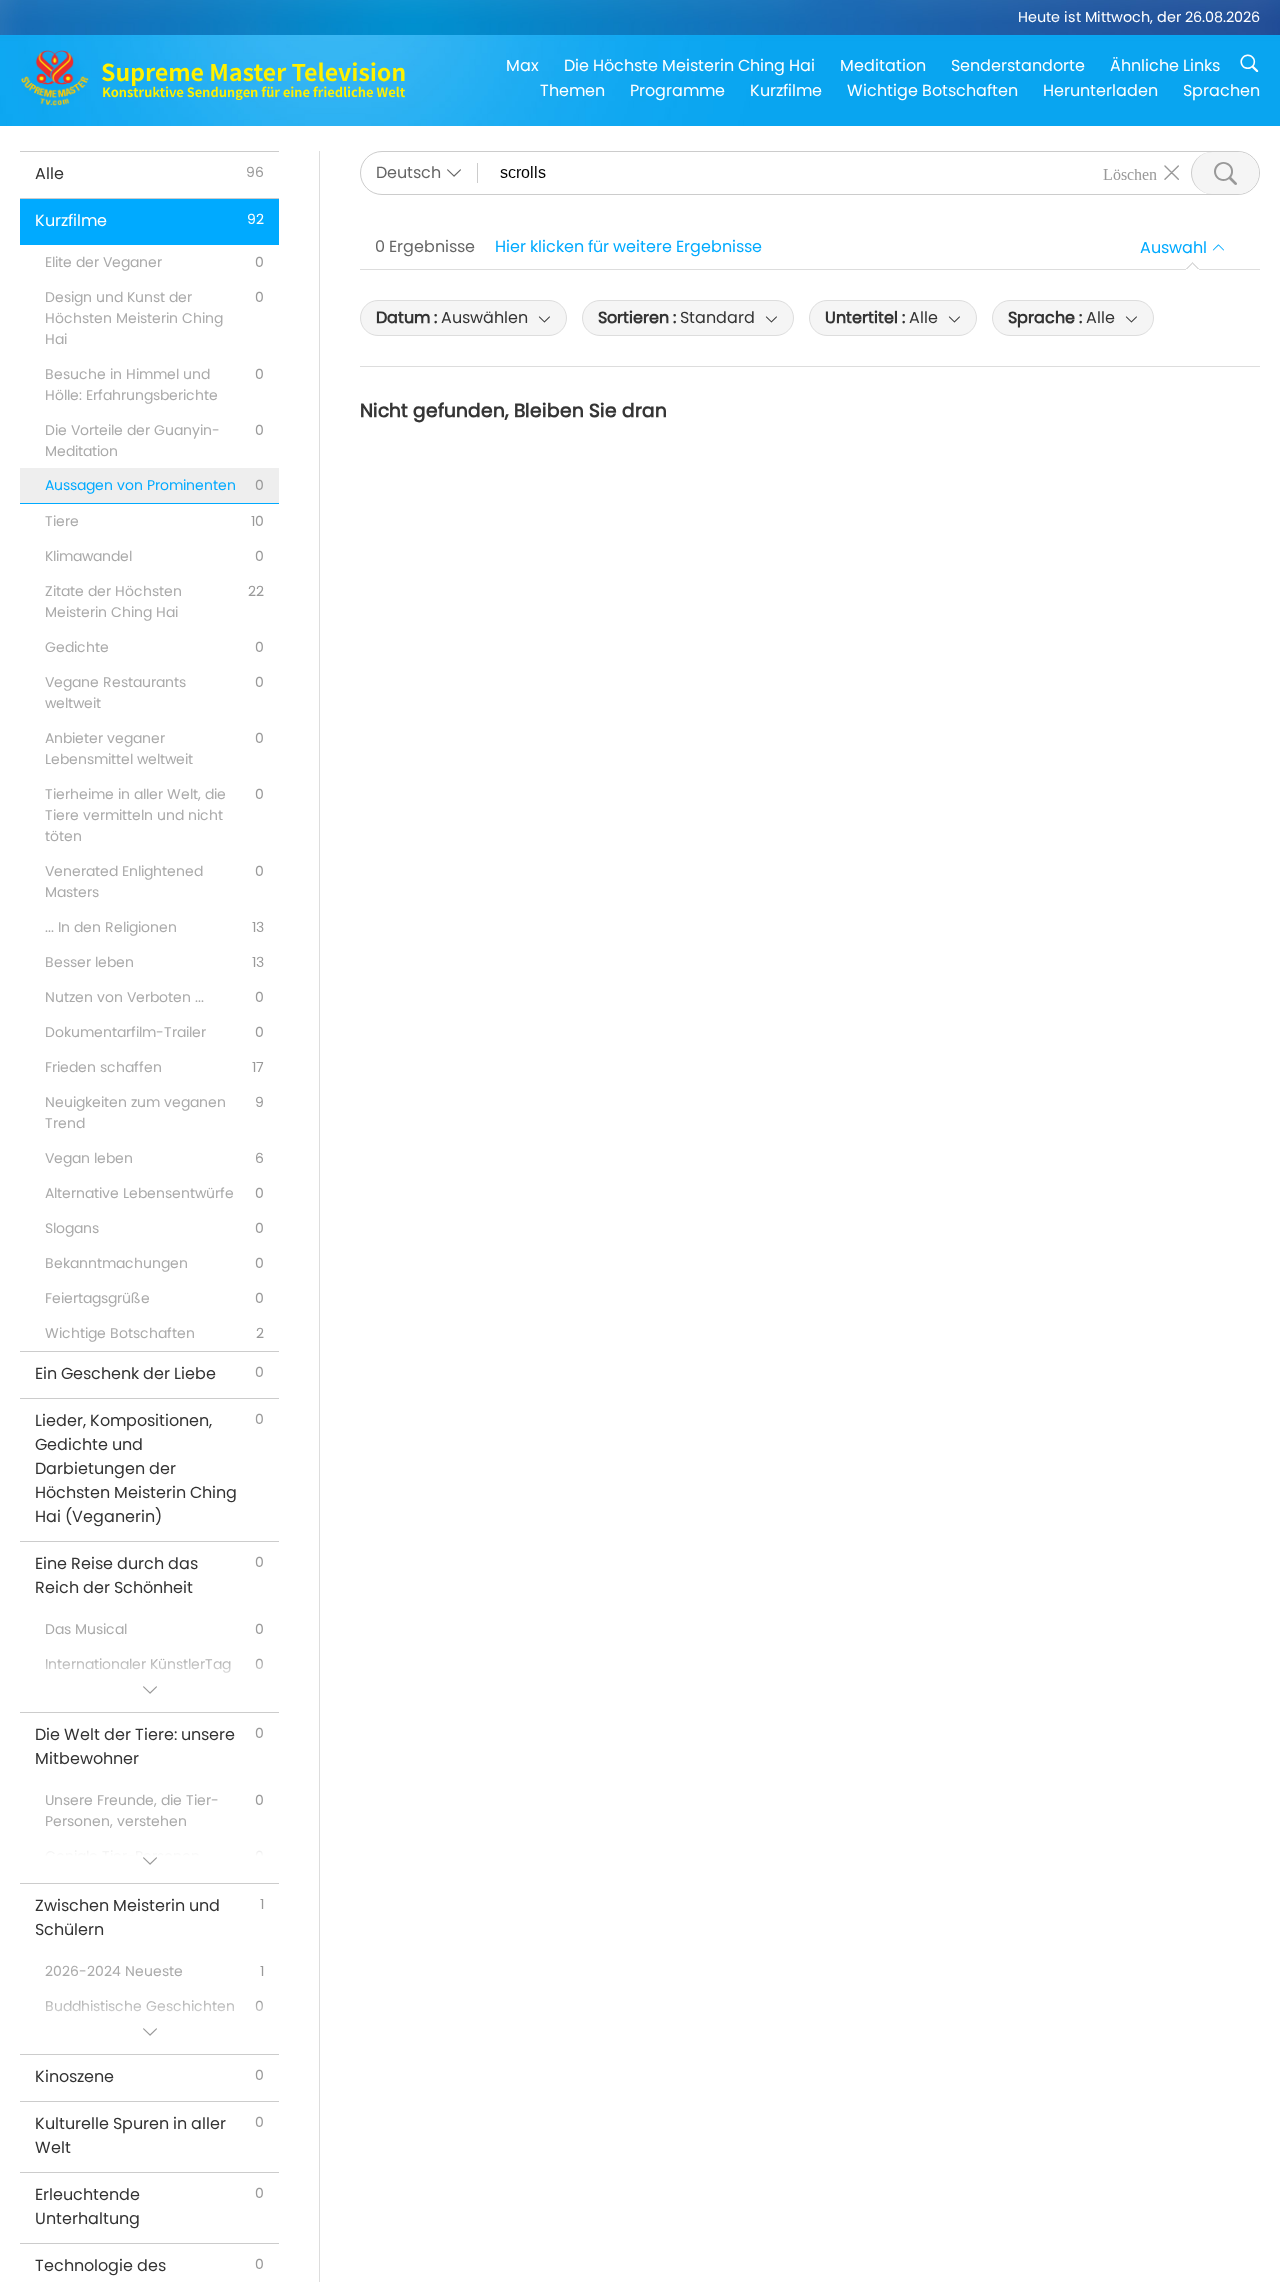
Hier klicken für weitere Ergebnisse (628, 246)
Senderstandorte (1018, 65)
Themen (572, 90)
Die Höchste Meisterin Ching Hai (689, 65)
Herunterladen (1100, 90)
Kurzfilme (786, 90)
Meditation (883, 65)
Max (522, 65)
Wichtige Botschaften (932, 90)
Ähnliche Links (1165, 65)
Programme (677, 90)
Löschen (1130, 173)
